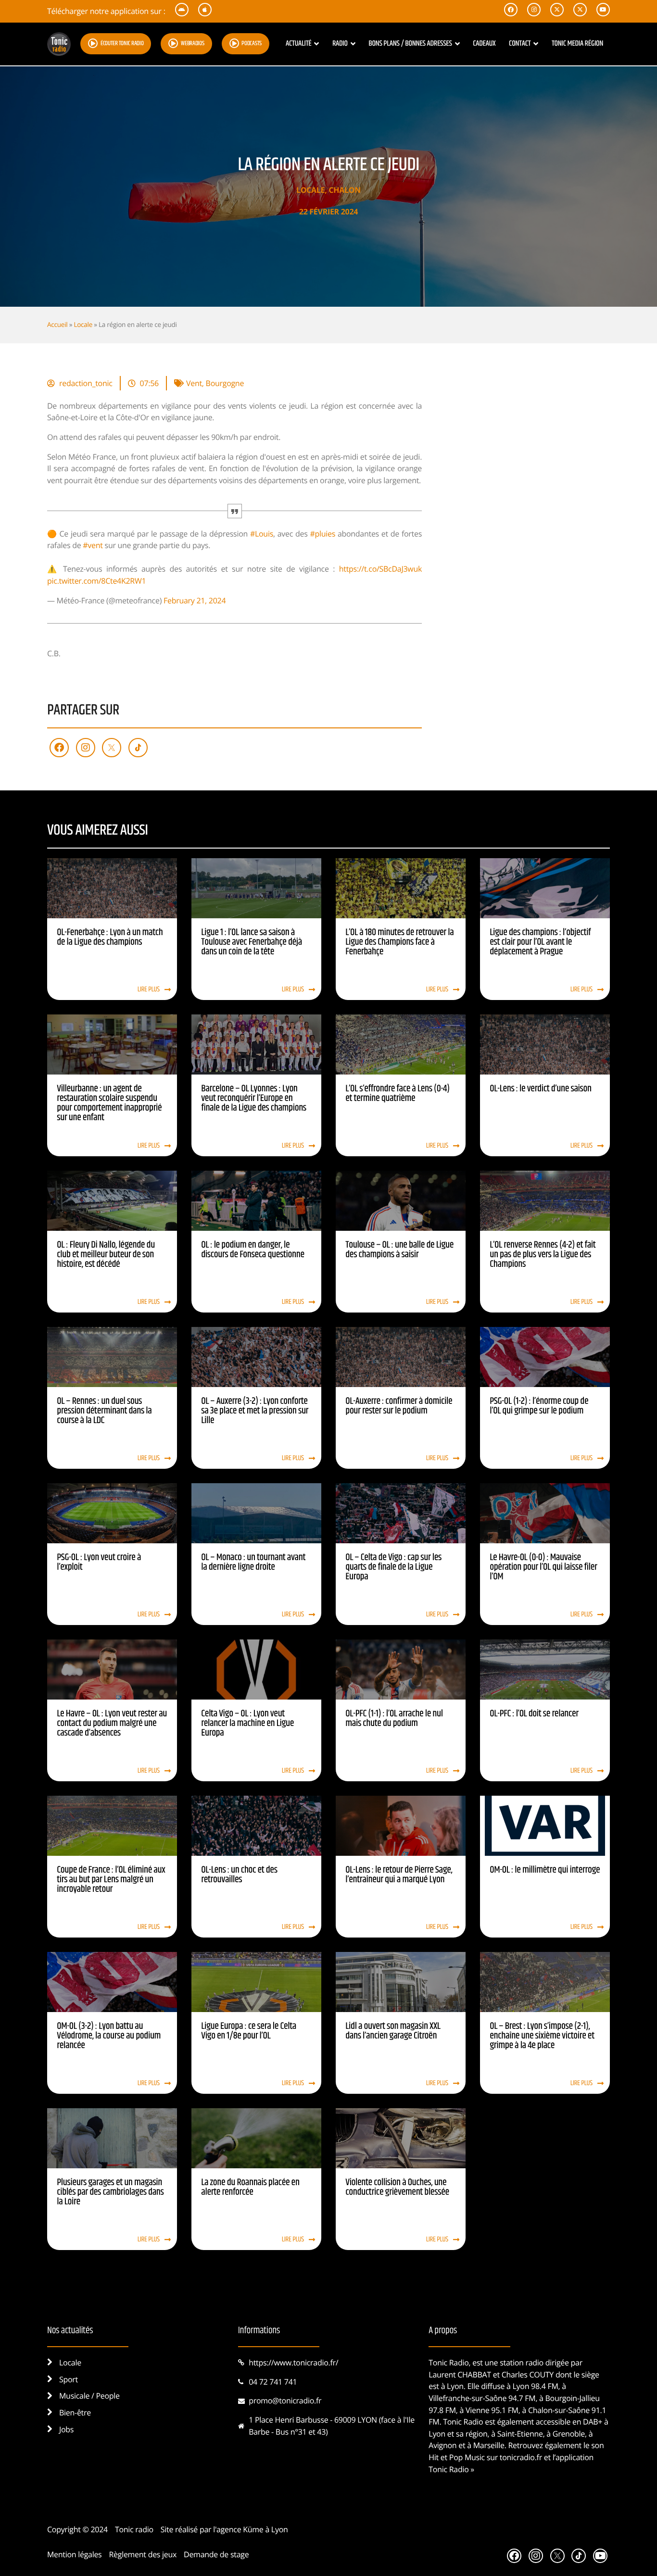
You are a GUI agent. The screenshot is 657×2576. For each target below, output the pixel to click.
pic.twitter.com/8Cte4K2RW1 (96, 581)
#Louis (262, 534)
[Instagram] (86, 748)
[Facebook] (59, 748)
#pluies (322, 534)
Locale (310, 190)
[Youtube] (600, 2556)
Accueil (57, 324)
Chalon (345, 190)
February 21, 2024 (195, 600)
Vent (194, 383)
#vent (93, 545)
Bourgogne (225, 383)
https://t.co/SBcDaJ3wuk (380, 569)
